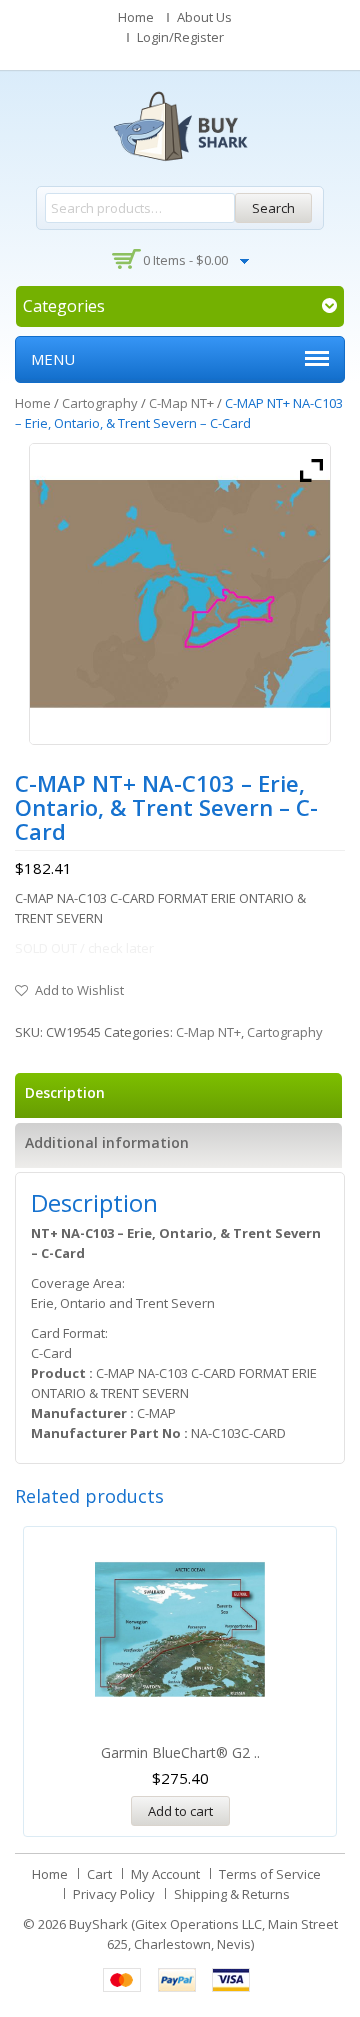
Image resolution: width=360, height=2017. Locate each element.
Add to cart (180, 1811)
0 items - (185, 260)
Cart (99, 1874)
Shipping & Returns (232, 1894)
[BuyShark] (180, 126)
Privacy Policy (114, 1894)
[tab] (178, 1095)
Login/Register (180, 37)
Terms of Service (270, 1874)
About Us (204, 17)
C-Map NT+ (181, 403)
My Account (165, 1874)
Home (136, 17)
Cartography (100, 403)
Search (273, 208)
